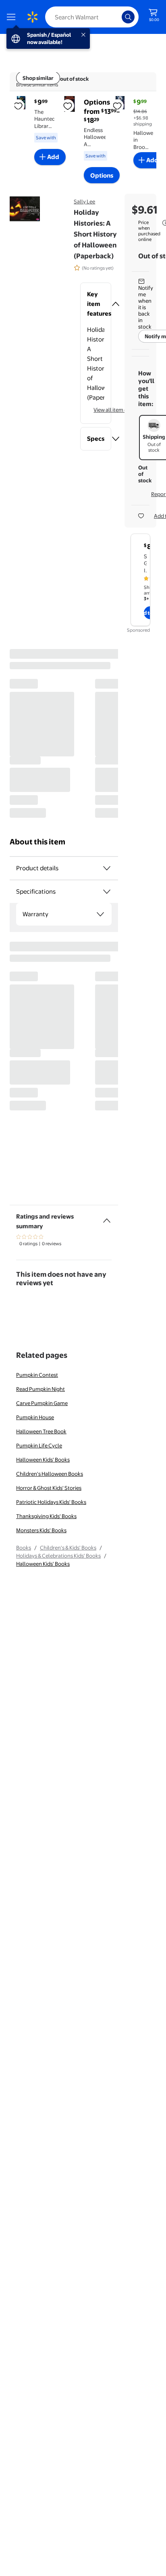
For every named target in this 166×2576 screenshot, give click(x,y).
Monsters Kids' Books (41, 1530)
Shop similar (38, 78)
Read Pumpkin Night (40, 1389)
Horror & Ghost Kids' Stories (49, 1488)
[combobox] (92, 17)
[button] (96, 304)
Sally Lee (84, 201)
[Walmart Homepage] (32, 17)
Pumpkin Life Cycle (39, 1445)
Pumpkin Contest (37, 1375)
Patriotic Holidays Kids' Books (51, 1502)
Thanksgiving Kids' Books (46, 1516)
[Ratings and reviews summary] (107, 1217)
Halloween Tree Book (41, 1431)
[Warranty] (100, 914)
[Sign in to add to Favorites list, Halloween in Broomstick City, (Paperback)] (117, 106)
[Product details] (107, 868)
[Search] (128, 17)
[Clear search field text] (118, 17)
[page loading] (64, 733)
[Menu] (13, 17)
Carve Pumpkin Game (42, 1403)
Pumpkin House (35, 1417)
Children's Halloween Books (50, 1474)
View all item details (117, 410)
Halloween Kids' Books (43, 1460)
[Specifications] (107, 892)
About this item (37, 842)
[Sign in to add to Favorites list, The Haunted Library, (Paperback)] (18, 106)
